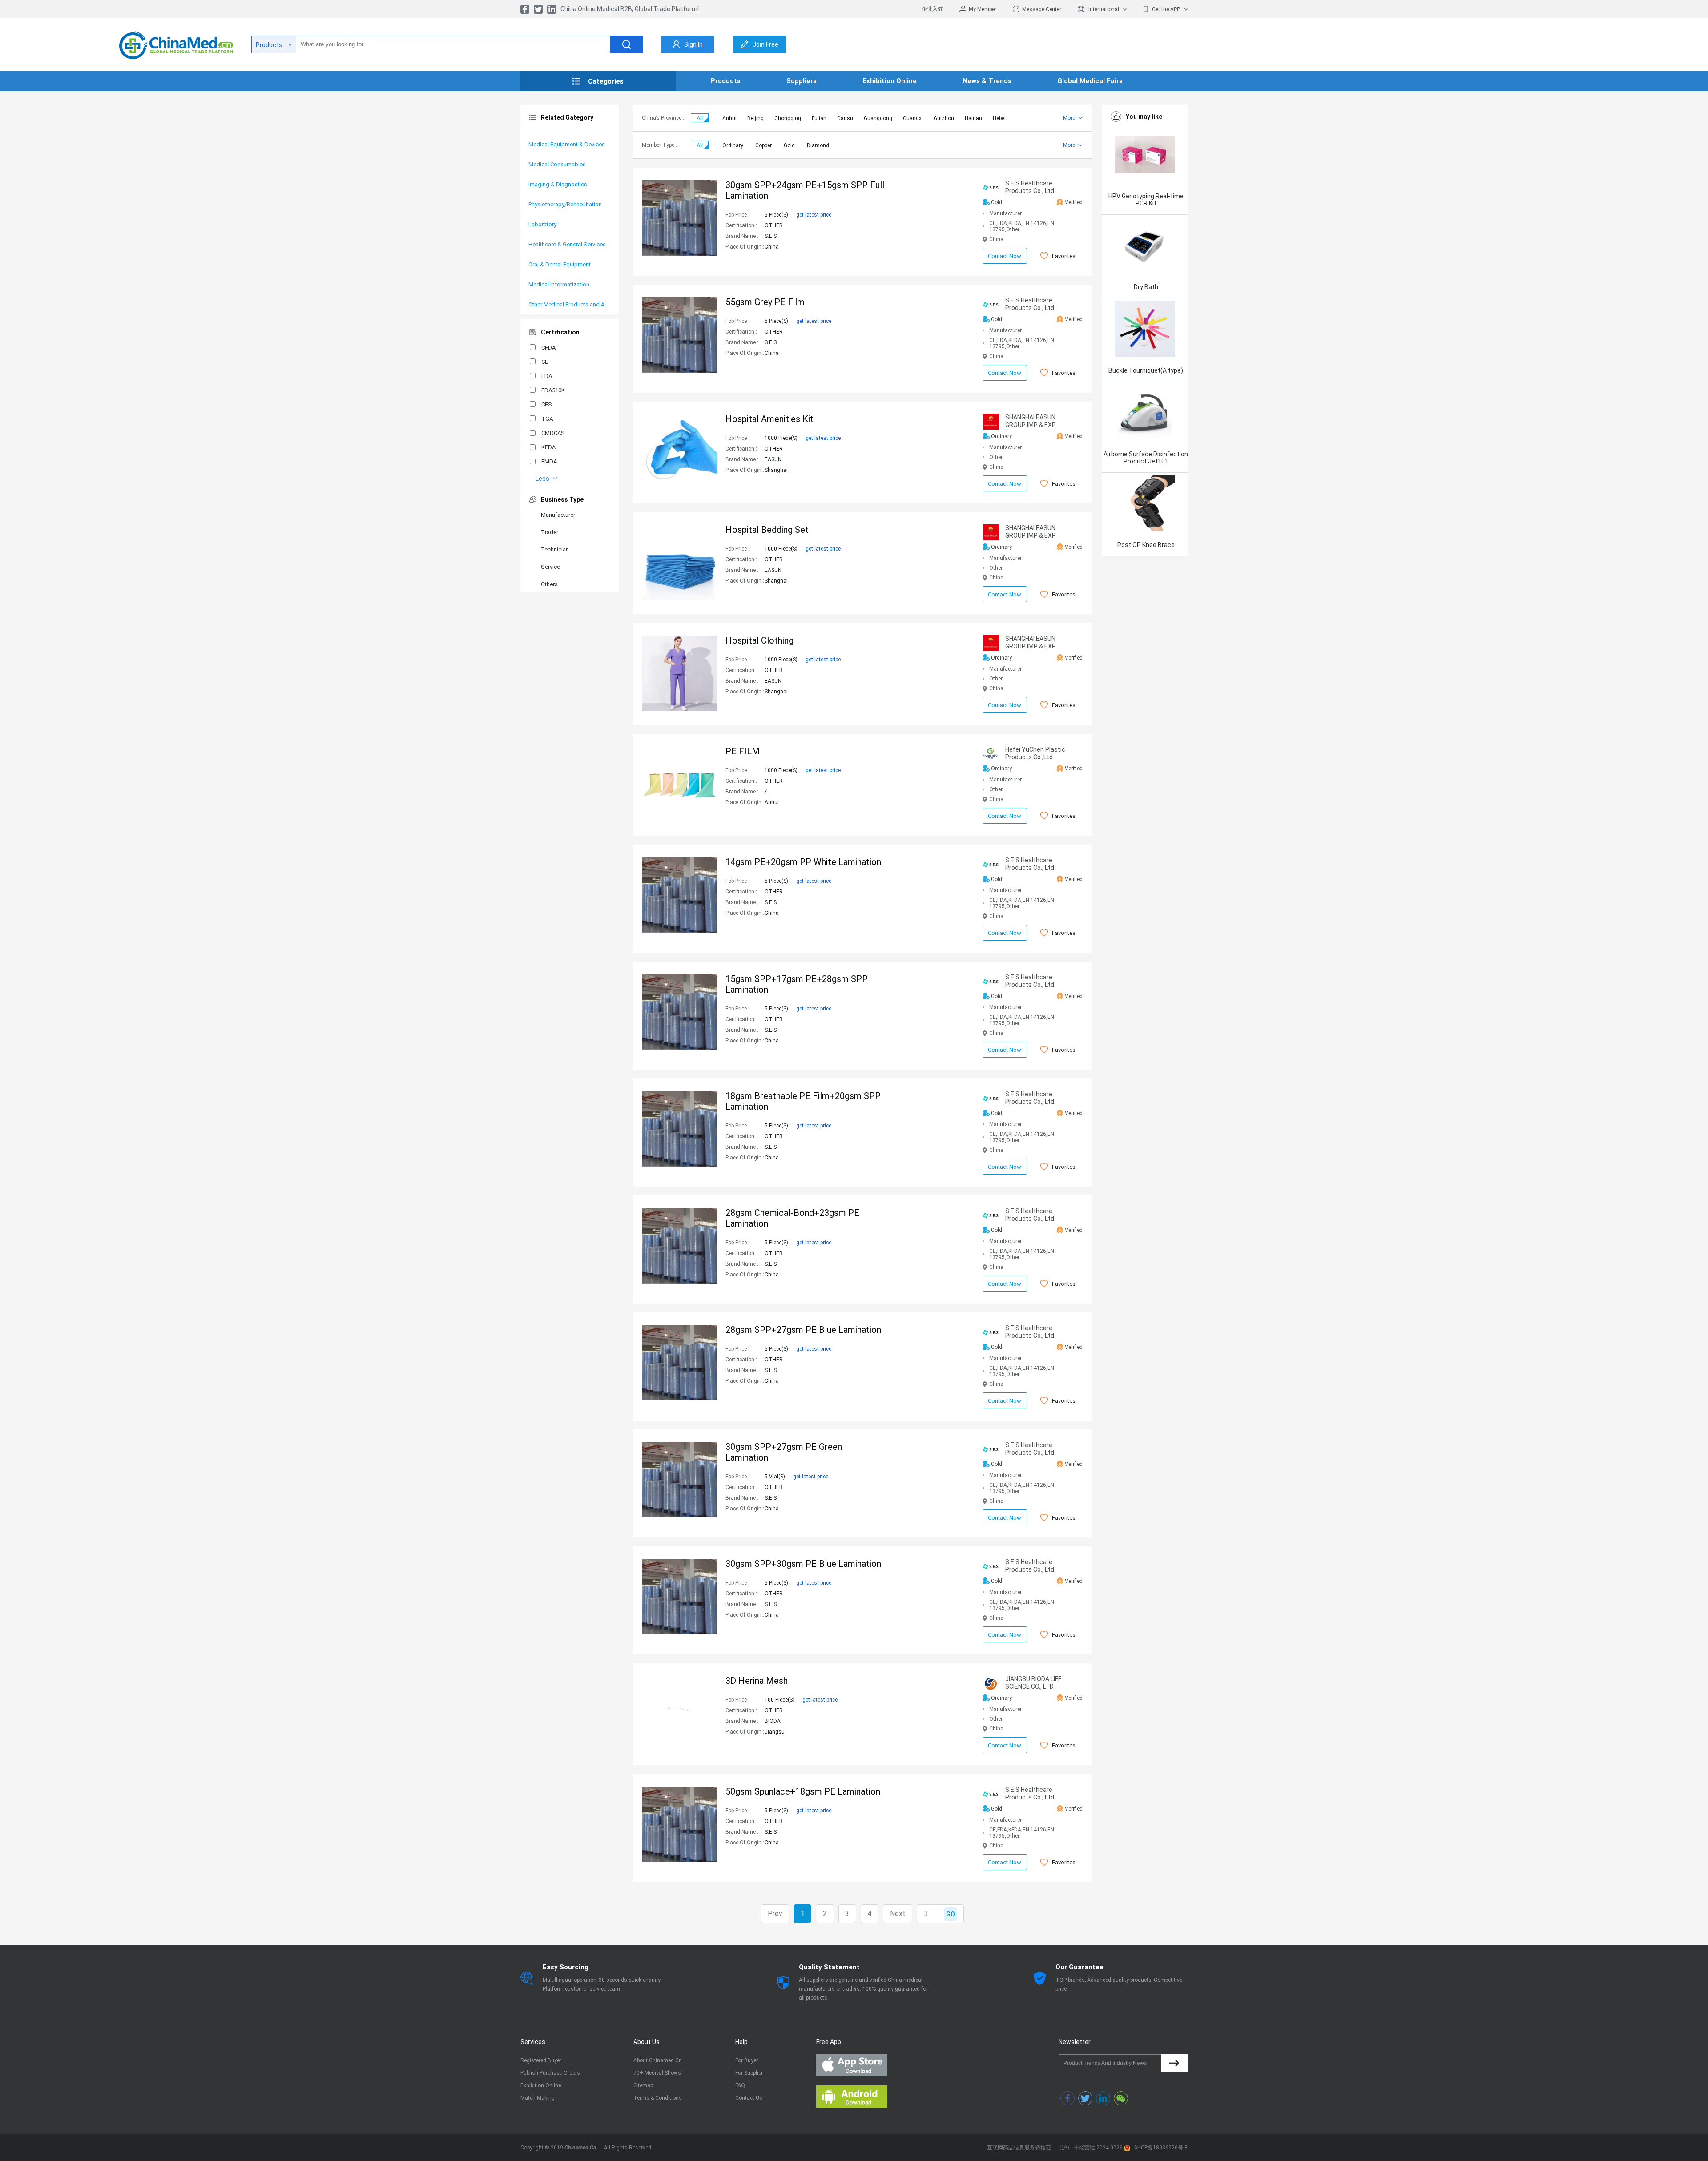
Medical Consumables (557, 164)
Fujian (819, 118)
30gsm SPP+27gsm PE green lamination (784, 1452)
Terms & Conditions (658, 2098)
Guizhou (944, 118)
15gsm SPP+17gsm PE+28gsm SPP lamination (797, 984)
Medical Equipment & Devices (567, 144)
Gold (789, 145)
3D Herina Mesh (757, 1681)
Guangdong (878, 118)
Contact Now (1005, 256)
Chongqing (788, 118)
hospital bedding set (767, 530)
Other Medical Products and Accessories (570, 304)
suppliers (802, 81)
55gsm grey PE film (765, 302)
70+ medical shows (657, 2073)
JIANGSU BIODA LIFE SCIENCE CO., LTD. (1033, 1683)
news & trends (987, 81)
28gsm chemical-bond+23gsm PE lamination (792, 1218)
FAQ (740, 2085)
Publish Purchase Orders (550, 2073)
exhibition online (890, 81)
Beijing (755, 118)
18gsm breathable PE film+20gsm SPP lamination (803, 1101)
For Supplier (749, 2073)
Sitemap (643, 2085)
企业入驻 (932, 9)
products (726, 81)
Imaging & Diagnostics (558, 184)
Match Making (538, 2098)
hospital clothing (759, 640)
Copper (763, 145)
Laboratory (542, 224)
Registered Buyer (541, 2060)
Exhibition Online (541, 2085)
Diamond (818, 145)
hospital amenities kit (769, 419)
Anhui (729, 118)
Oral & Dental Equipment (560, 264)
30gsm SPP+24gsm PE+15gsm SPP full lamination (805, 190)
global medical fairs (1090, 81)
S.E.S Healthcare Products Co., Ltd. (1030, 187)
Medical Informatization (559, 284)
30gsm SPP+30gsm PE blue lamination (803, 1564)
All (700, 118)
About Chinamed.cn (658, 2060)
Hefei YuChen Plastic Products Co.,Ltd (1035, 753)
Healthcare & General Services (567, 244)
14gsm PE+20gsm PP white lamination (803, 862)
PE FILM (743, 751)
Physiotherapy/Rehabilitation (565, 204)
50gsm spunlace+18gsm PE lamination (803, 1791)
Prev (775, 1914)
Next (898, 1914)
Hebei (999, 118)
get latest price (814, 215)
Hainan (973, 118)
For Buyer (747, 2060)
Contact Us (749, 2098)
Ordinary (733, 145)
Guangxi (913, 118)
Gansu (845, 118)
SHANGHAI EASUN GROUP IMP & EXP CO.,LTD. (1031, 421)
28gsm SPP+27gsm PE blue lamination (803, 1330)
